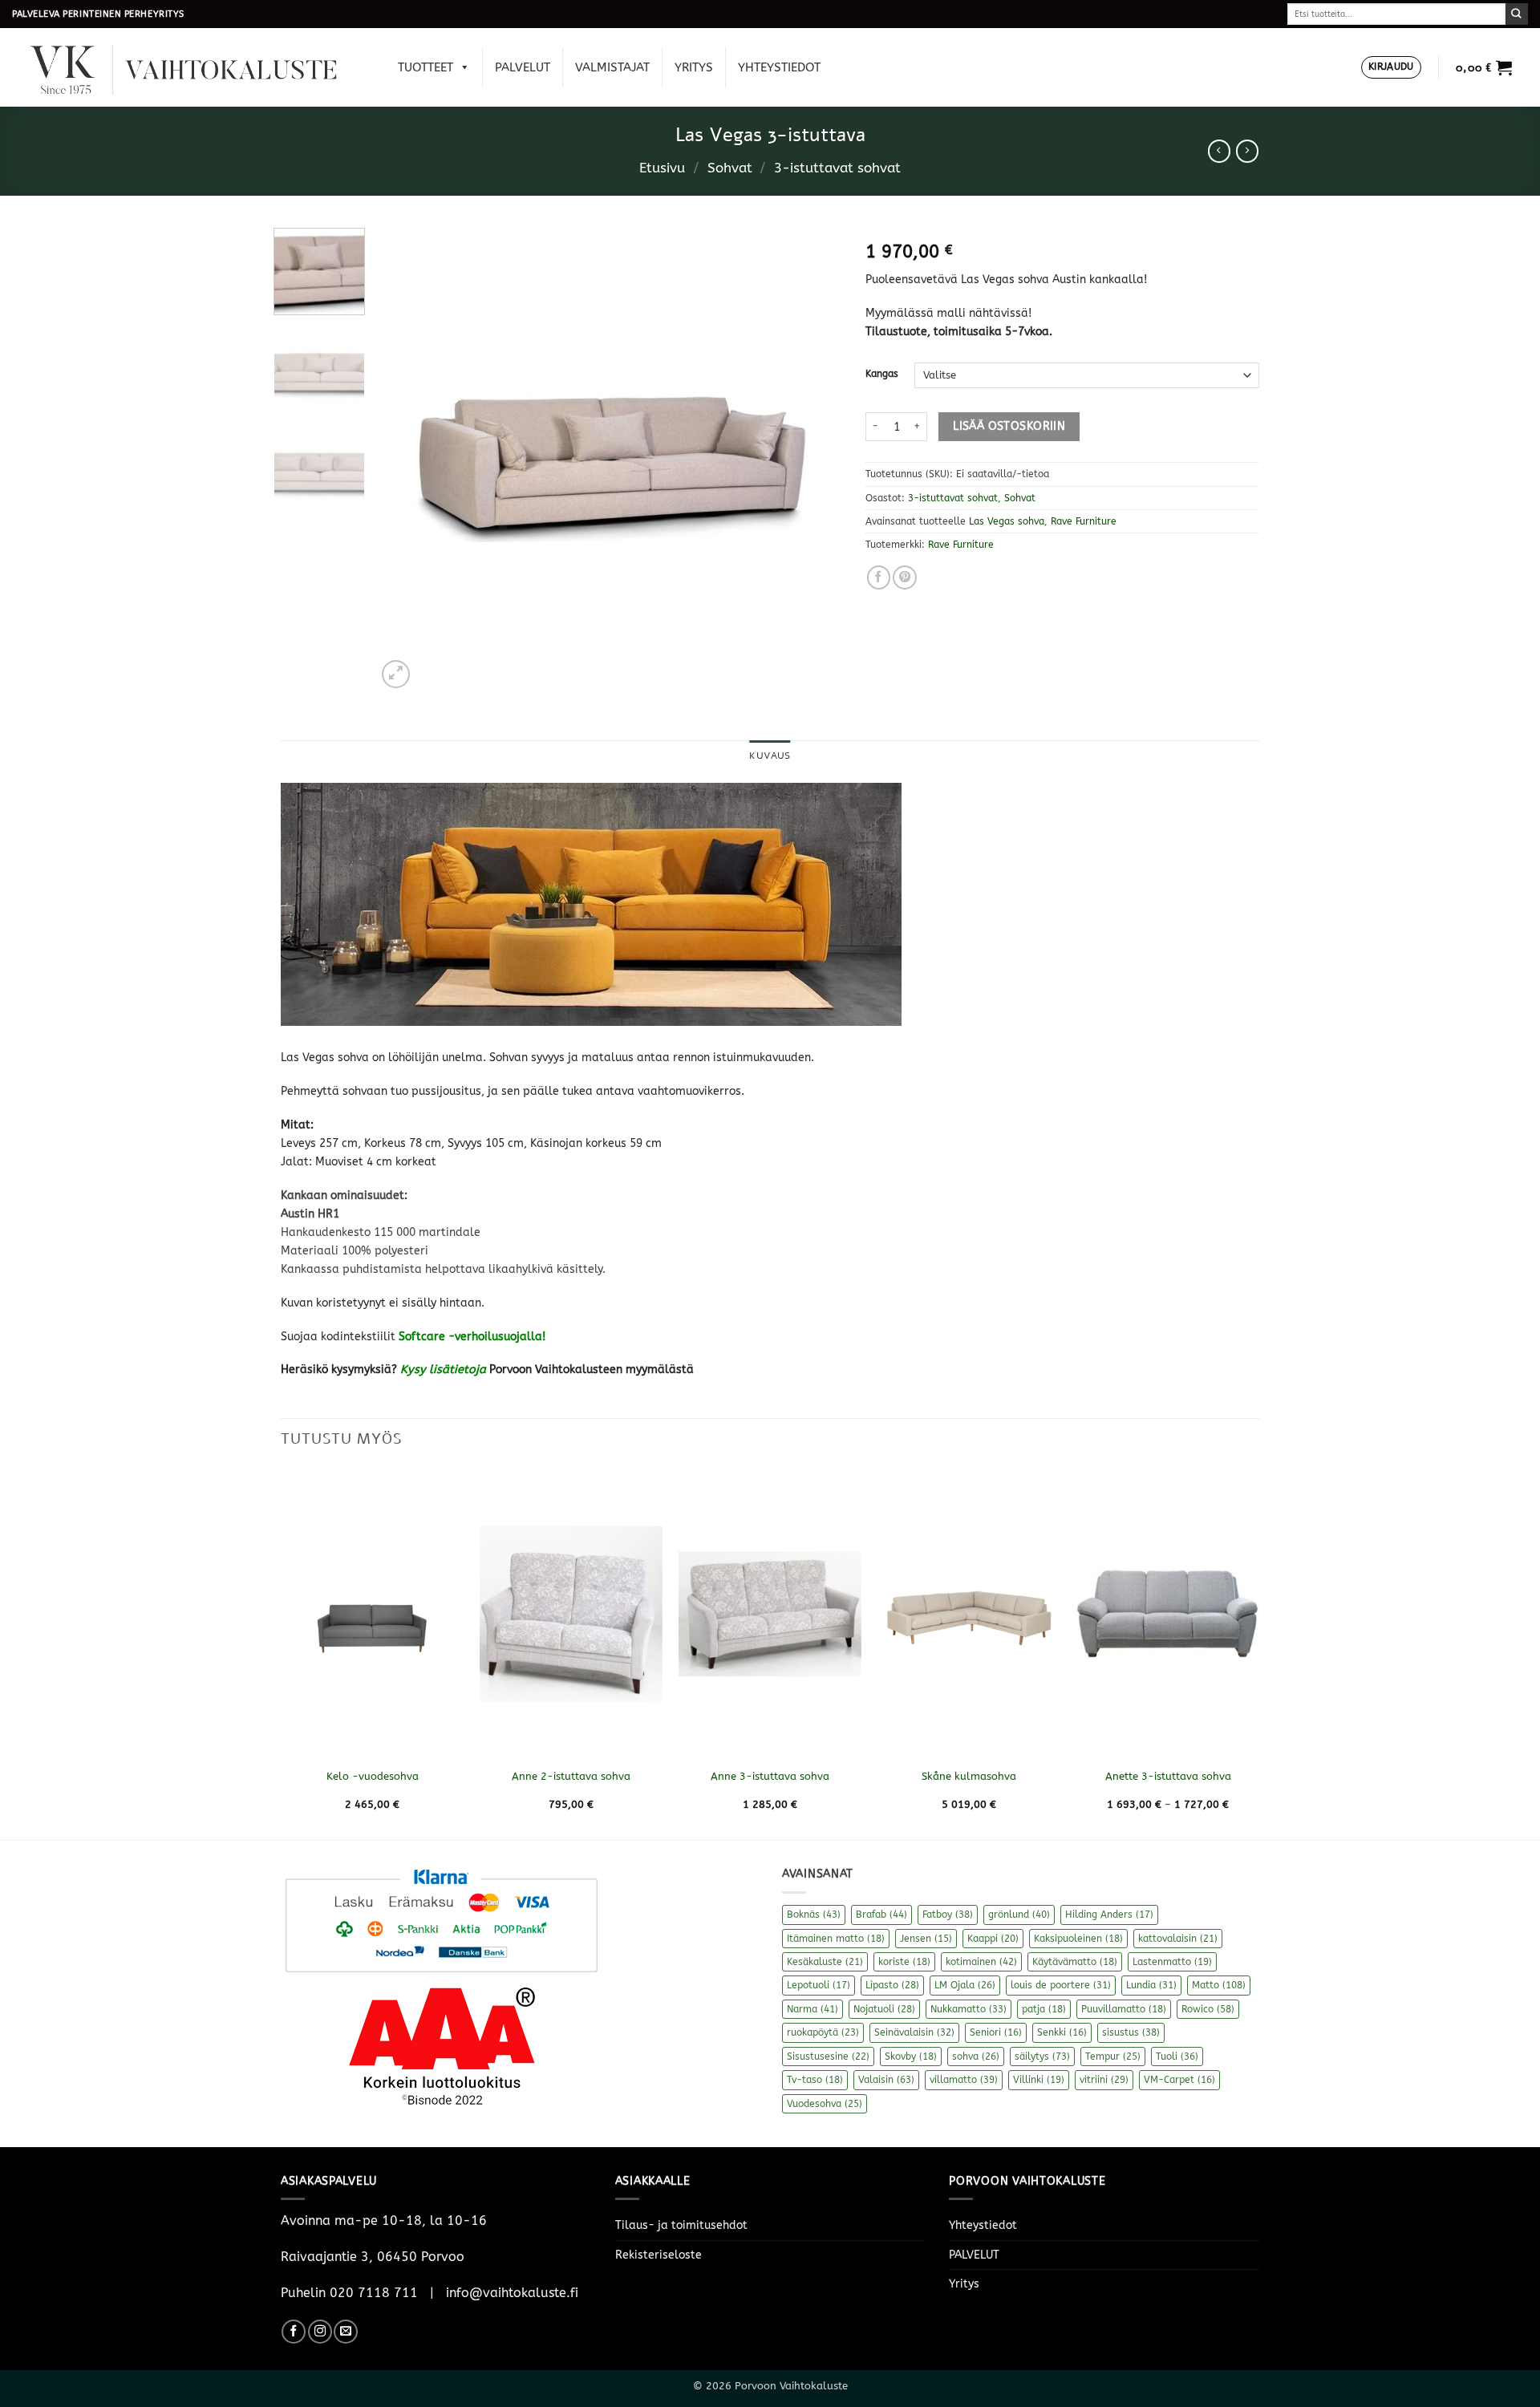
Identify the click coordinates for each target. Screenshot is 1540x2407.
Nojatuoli (884, 2009)
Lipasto (892, 1985)
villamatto (964, 2080)
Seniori (996, 2032)
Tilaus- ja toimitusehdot (681, 2225)
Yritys (694, 67)
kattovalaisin (1178, 1939)
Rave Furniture (1084, 521)
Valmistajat (612, 67)
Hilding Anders (1109, 1915)
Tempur (1113, 2056)
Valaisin (886, 2080)
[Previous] (406, 460)
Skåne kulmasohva (969, 1776)
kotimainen (981, 1962)
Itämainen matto (836, 1939)
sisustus (1131, 2032)
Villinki (1039, 2080)
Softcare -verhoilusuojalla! (472, 1337)
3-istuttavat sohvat (837, 168)
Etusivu (662, 168)
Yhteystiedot (779, 67)
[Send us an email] (346, 2332)
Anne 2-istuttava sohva (571, 1776)
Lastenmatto (1172, 1962)
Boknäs (814, 1915)
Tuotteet (426, 67)
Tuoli (1177, 2056)
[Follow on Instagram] (320, 2332)
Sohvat (730, 168)
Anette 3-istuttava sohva (1168, 1776)
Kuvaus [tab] (770, 756)
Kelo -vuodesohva (373, 1776)
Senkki (1062, 2032)
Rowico (1208, 2009)
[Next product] (1219, 151)
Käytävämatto (1075, 1962)
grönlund (1019, 1915)
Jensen (926, 1939)
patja (1044, 2009)
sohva (976, 2056)
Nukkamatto (969, 2009)
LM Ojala (965, 1985)
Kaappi (993, 1939)
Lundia (1151, 1985)
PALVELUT (523, 67)
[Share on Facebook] (879, 577)
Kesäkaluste (825, 1962)
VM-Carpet (1179, 2080)
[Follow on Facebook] (294, 2332)
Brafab (881, 1915)
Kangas (882, 374)
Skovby (911, 2056)
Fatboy (948, 1915)
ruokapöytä (823, 2032)
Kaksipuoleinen (1078, 1939)
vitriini (1104, 2080)
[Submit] (1517, 14)
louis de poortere (1061, 1985)
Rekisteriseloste (659, 2255)
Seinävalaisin (914, 2032)
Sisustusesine (828, 2056)
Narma (813, 2009)
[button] (1391, 68)
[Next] (813, 460)
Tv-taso (815, 2080)
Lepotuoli (819, 1985)
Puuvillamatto (1124, 2009)
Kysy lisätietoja (443, 1370)
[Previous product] (1247, 151)
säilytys (1042, 2056)
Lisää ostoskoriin (1009, 426)
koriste (904, 1962)
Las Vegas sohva (1007, 521)
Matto (1219, 1985)
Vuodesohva (825, 2104)
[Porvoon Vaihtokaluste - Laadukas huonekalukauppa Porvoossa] (195, 68)
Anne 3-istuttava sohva (770, 1776)
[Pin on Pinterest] (905, 577)
